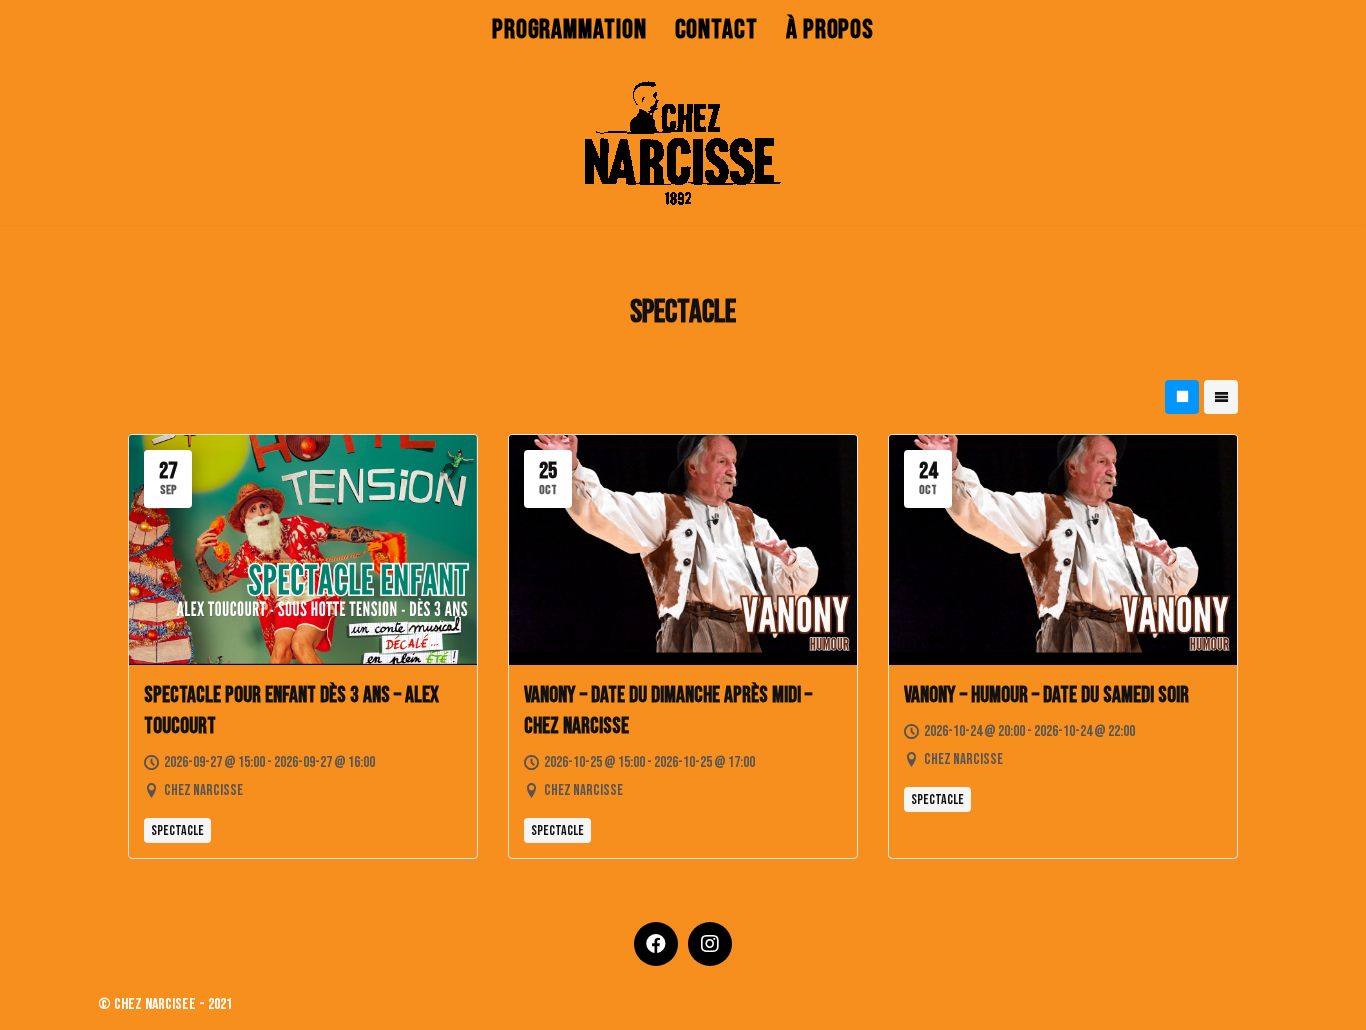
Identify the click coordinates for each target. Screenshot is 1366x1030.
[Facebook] (656, 944)
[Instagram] (710, 944)
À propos (830, 30)
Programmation (569, 30)
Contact (716, 30)
